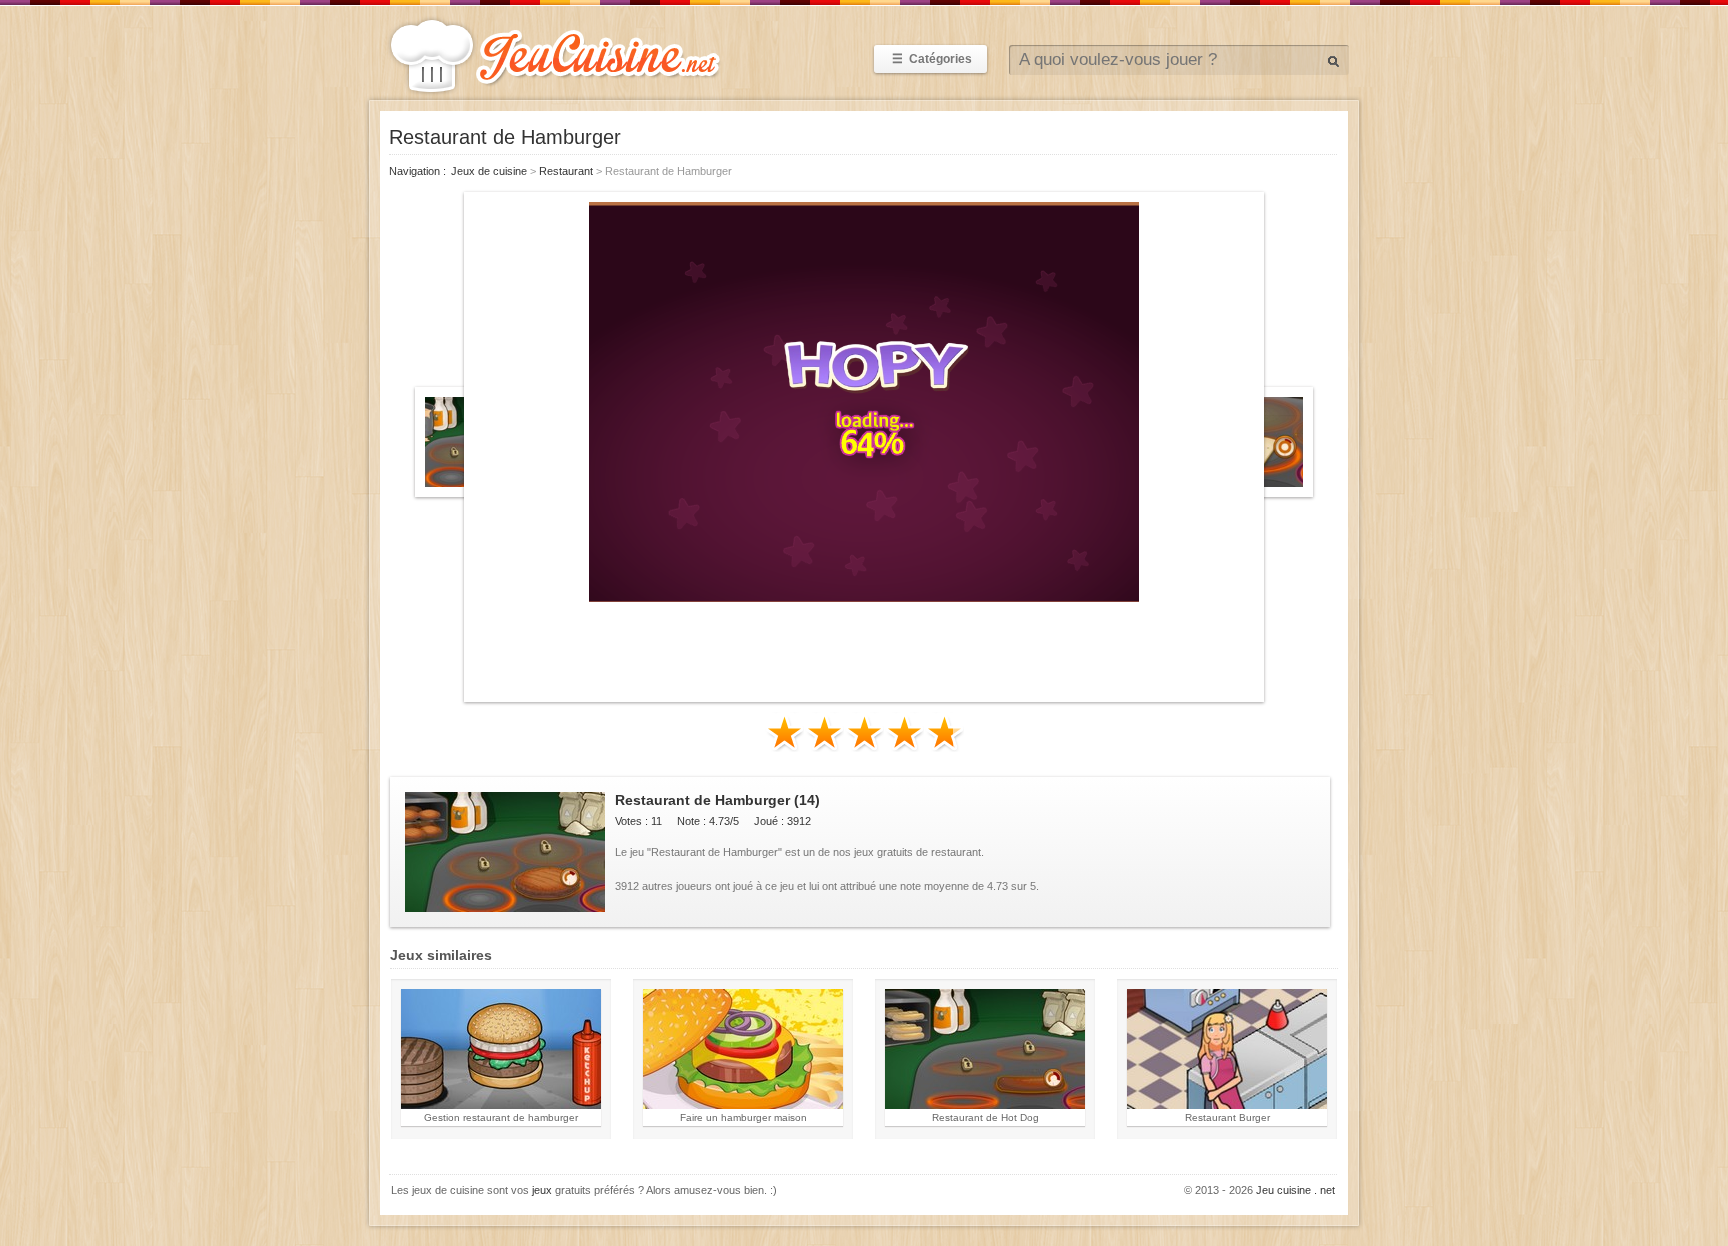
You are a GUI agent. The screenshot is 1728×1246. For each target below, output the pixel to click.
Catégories (932, 59)
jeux (542, 1190)
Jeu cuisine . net (1295, 1190)
